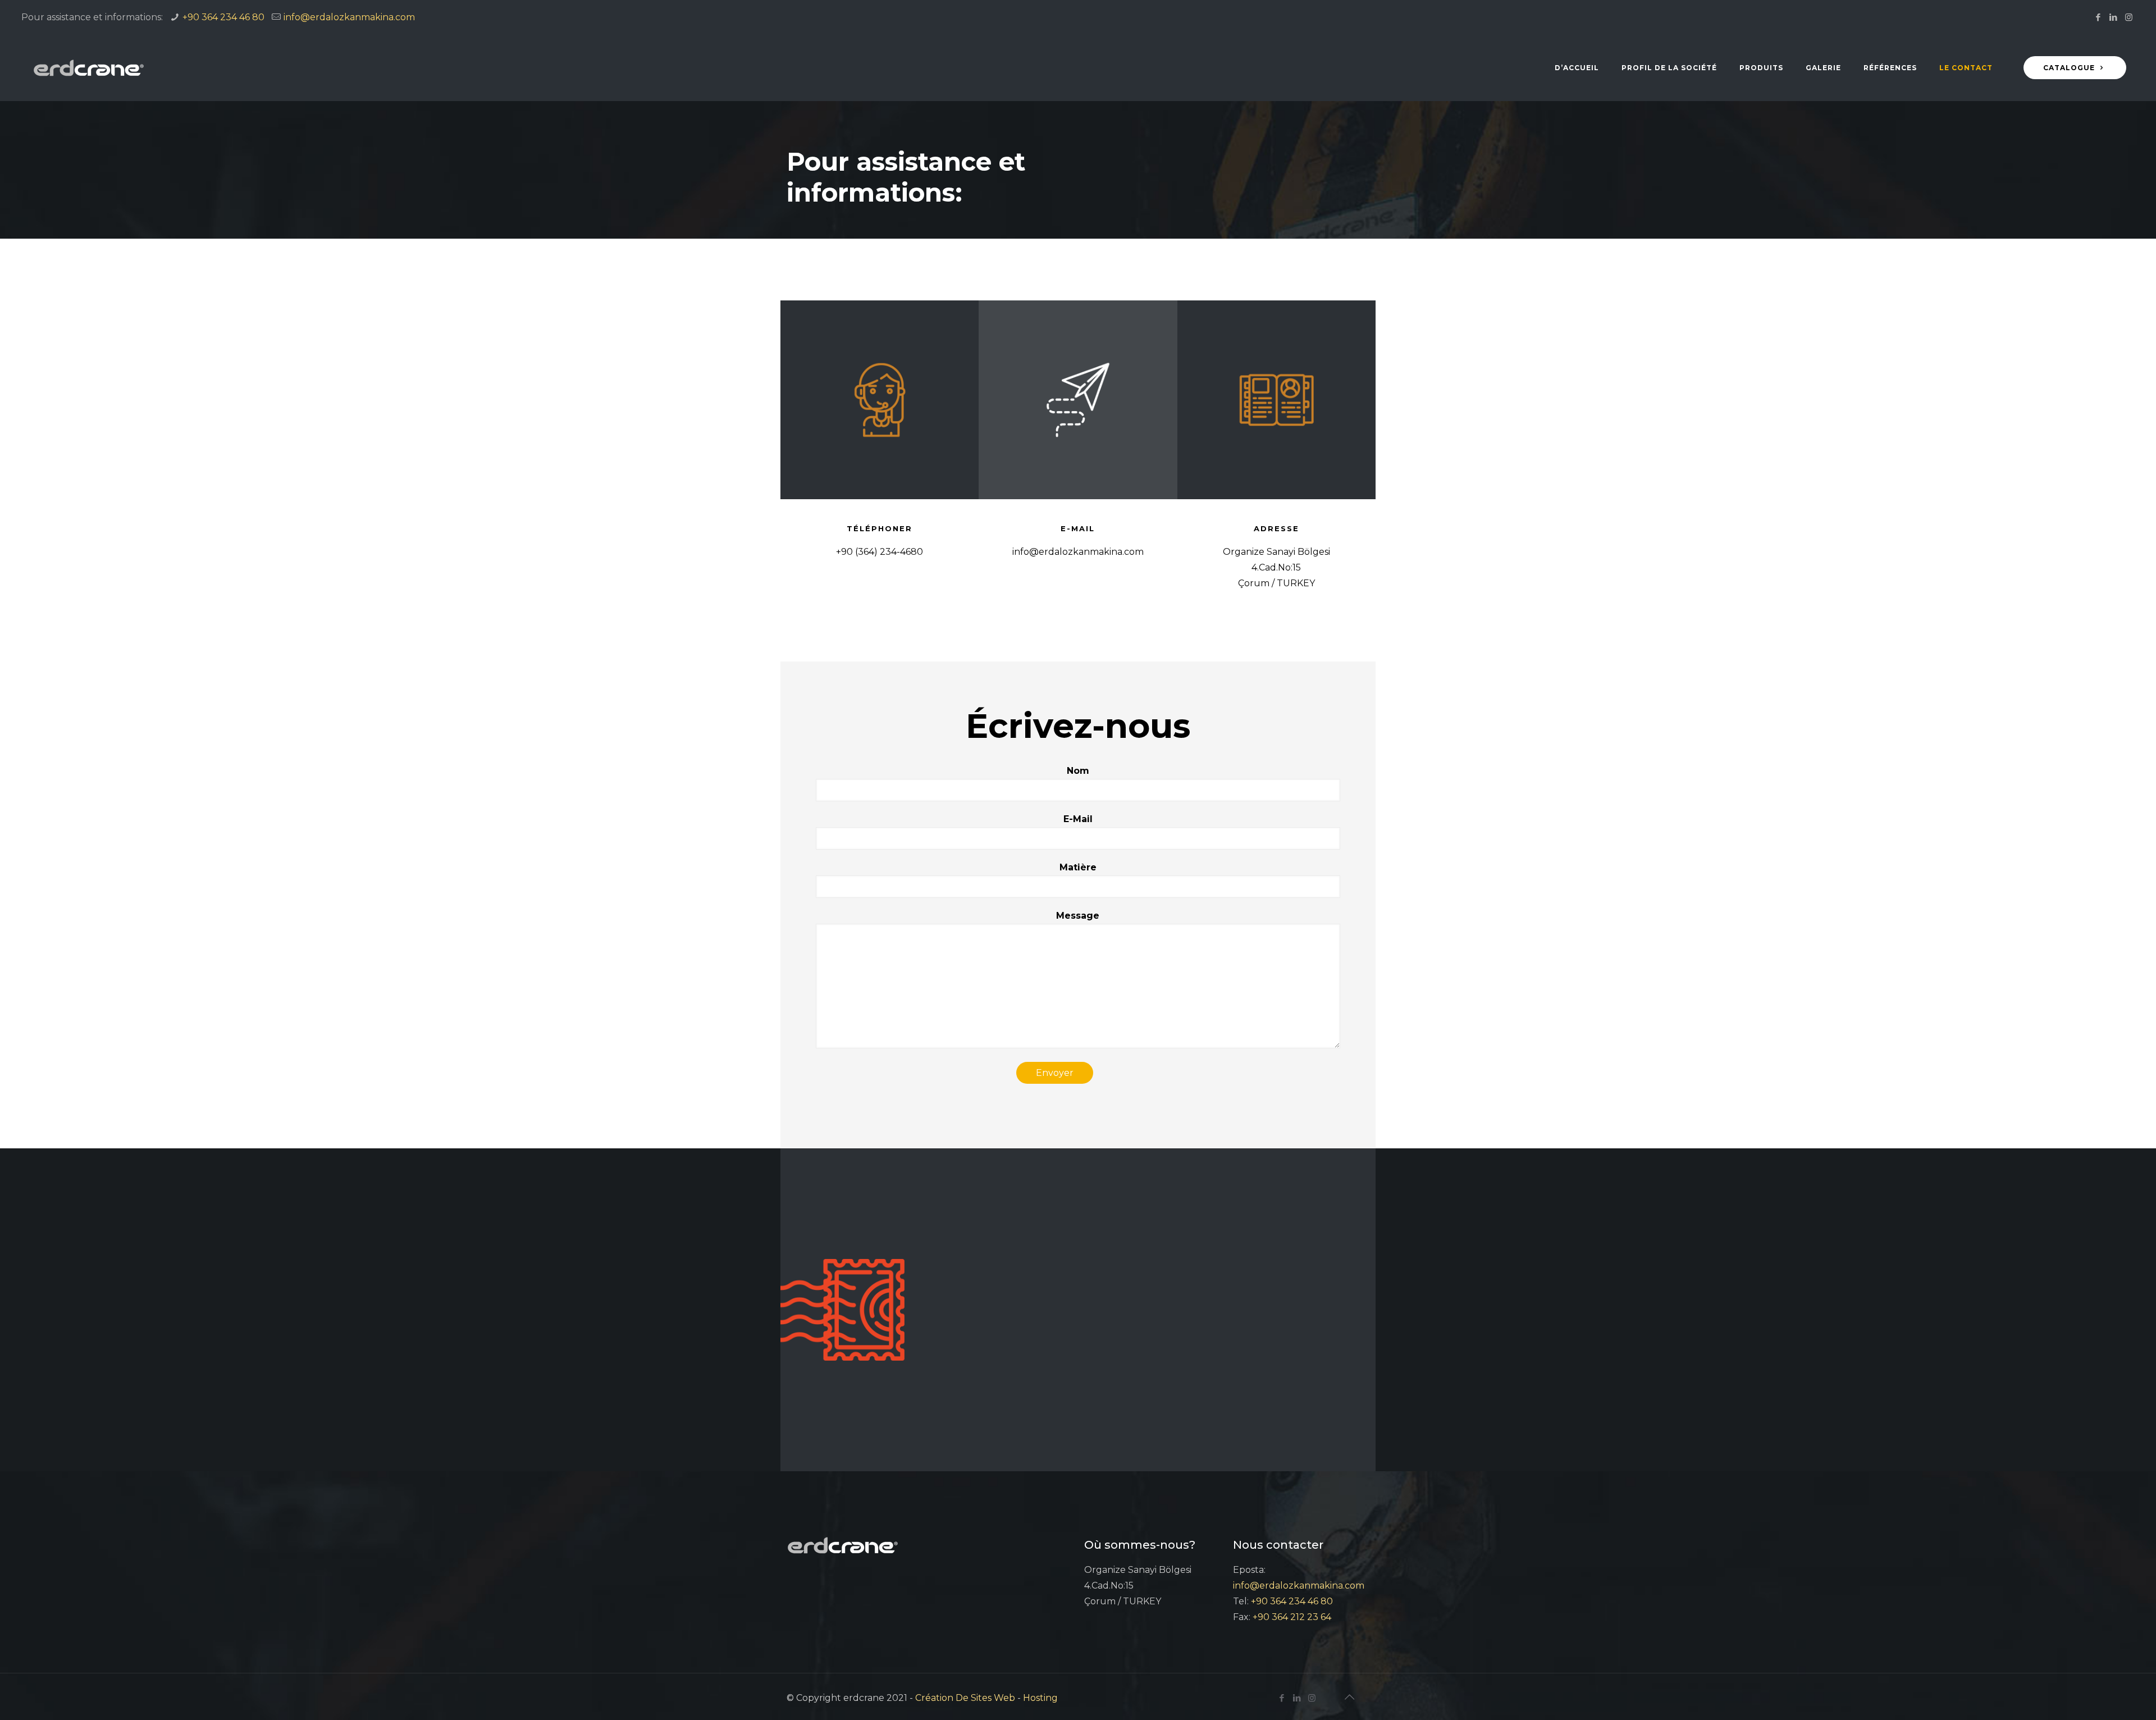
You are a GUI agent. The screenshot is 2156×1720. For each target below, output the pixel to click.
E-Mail (1078, 819)
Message (1078, 916)
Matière (1078, 867)
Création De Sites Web (965, 1698)
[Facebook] (2098, 17)
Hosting (1040, 1698)
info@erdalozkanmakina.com (349, 17)
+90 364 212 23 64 (1292, 1617)
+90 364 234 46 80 (223, 17)
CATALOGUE (2070, 68)
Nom (1078, 771)
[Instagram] (2129, 17)
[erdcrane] (89, 68)
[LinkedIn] (2114, 17)
